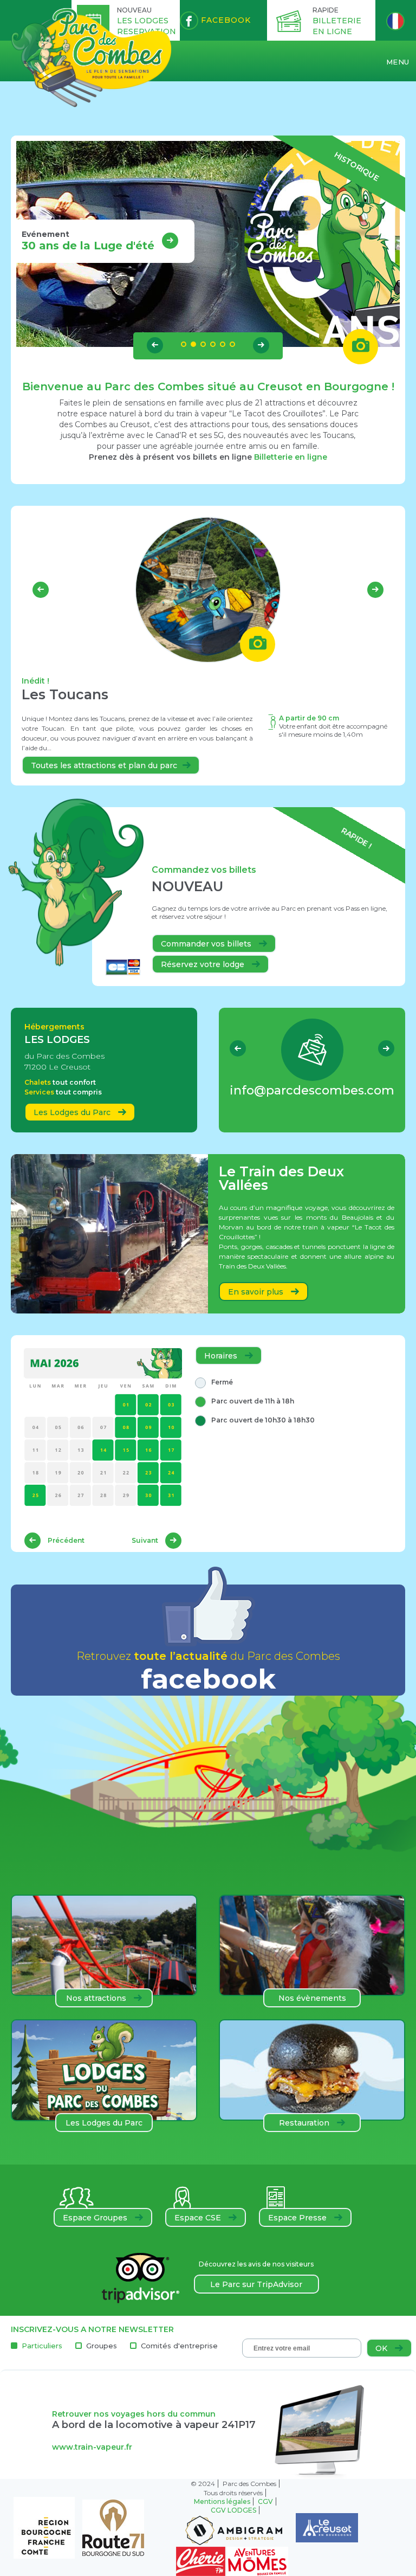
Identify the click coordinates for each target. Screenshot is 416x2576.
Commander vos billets (207, 944)
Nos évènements (312, 1998)
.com (312, 1090)
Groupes (102, 2346)
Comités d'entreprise (179, 2346)
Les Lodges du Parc (73, 1112)
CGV (265, 2501)
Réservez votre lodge (204, 964)
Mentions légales (222, 2501)
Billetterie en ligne (291, 457)
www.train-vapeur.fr (92, 2447)
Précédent (65, 1540)
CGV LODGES (233, 2510)
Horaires (222, 1356)
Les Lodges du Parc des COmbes (104, 2125)
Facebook (225, 20)
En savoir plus (257, 1292)
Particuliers (42, 2346)
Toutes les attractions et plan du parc (104, 765)
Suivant (146, 1540)
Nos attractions (97, 1998)
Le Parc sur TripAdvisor (256, 2284)
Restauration (305, 2123)
